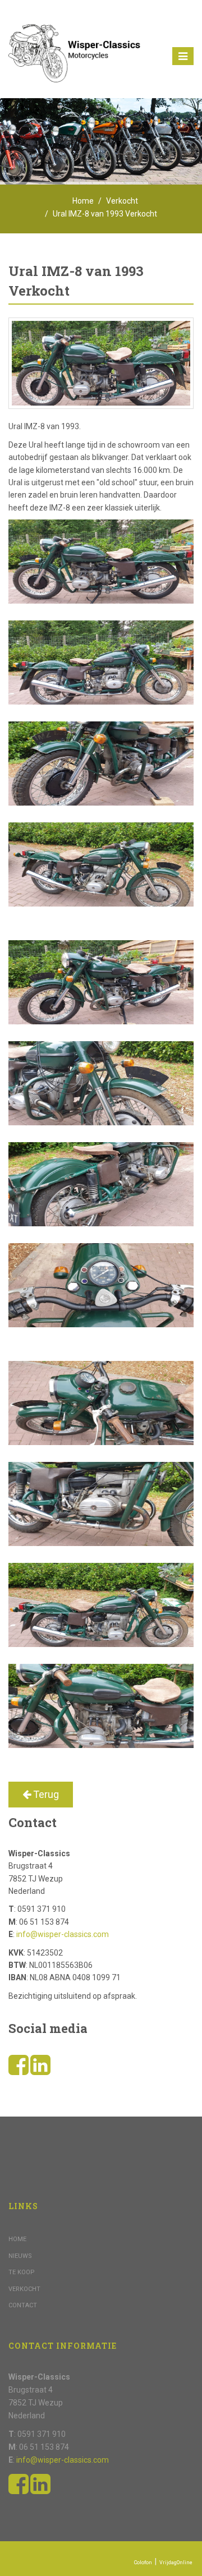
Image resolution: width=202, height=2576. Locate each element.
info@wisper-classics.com (63, 1934)
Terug (45, 1794)
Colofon (143, 2563)
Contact (23, 2305)
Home (83, 201)
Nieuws (20, 2256)
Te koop (22, 2272)
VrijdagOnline (176, 2563)
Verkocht (122, 201)
